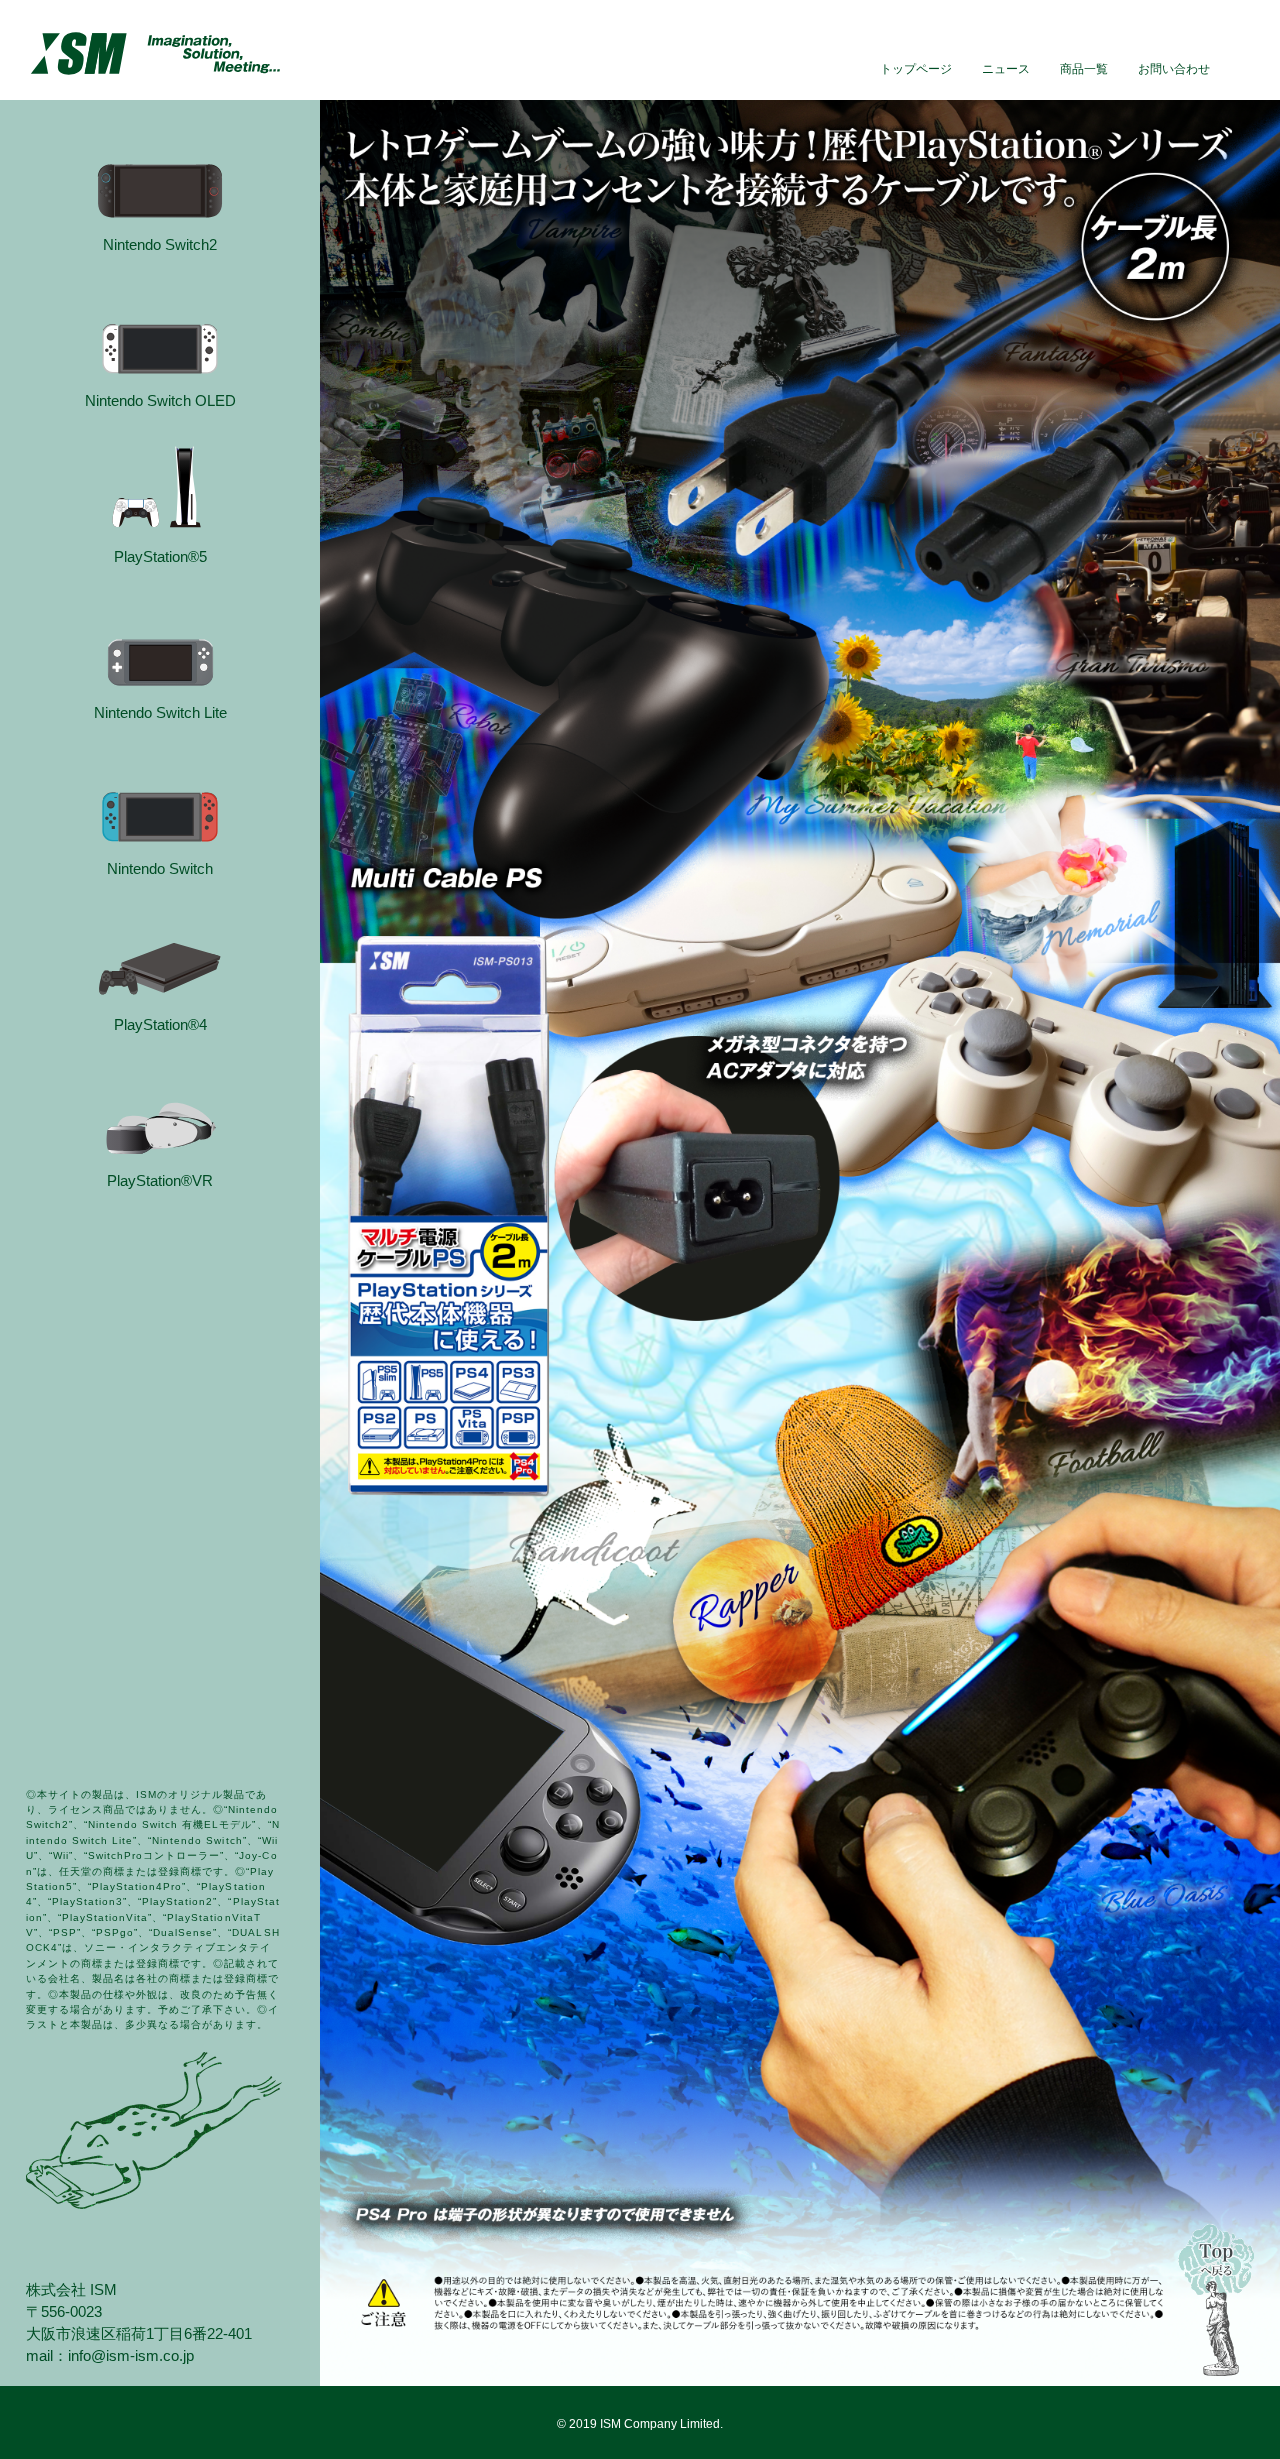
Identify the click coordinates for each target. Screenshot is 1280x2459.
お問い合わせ (1174, 68)
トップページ (916, 68)
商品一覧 (1084, 68)
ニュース (1006, 68)
